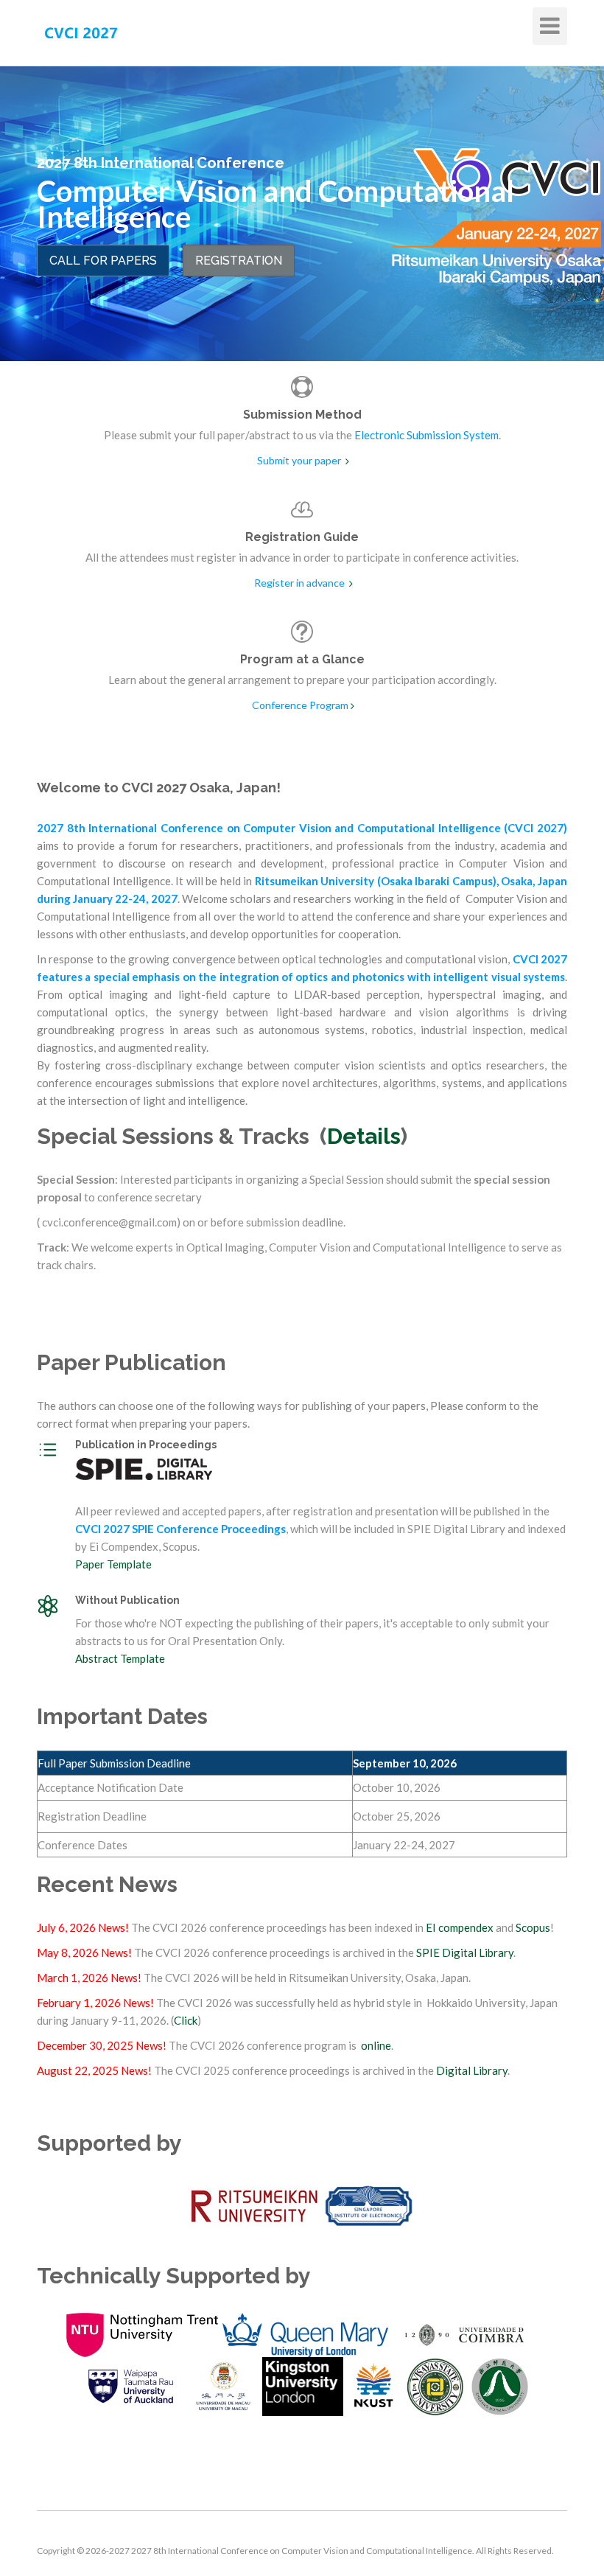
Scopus (533, 1927)
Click (186, 2020)
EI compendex (460, 1927)
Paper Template (113, 1564)
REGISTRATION (239, 261)
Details (364, 1136)
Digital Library (472, 2070)
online (376, 2045)
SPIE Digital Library (465, 1952)
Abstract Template (120, 1658)
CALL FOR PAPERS (103, 261)
